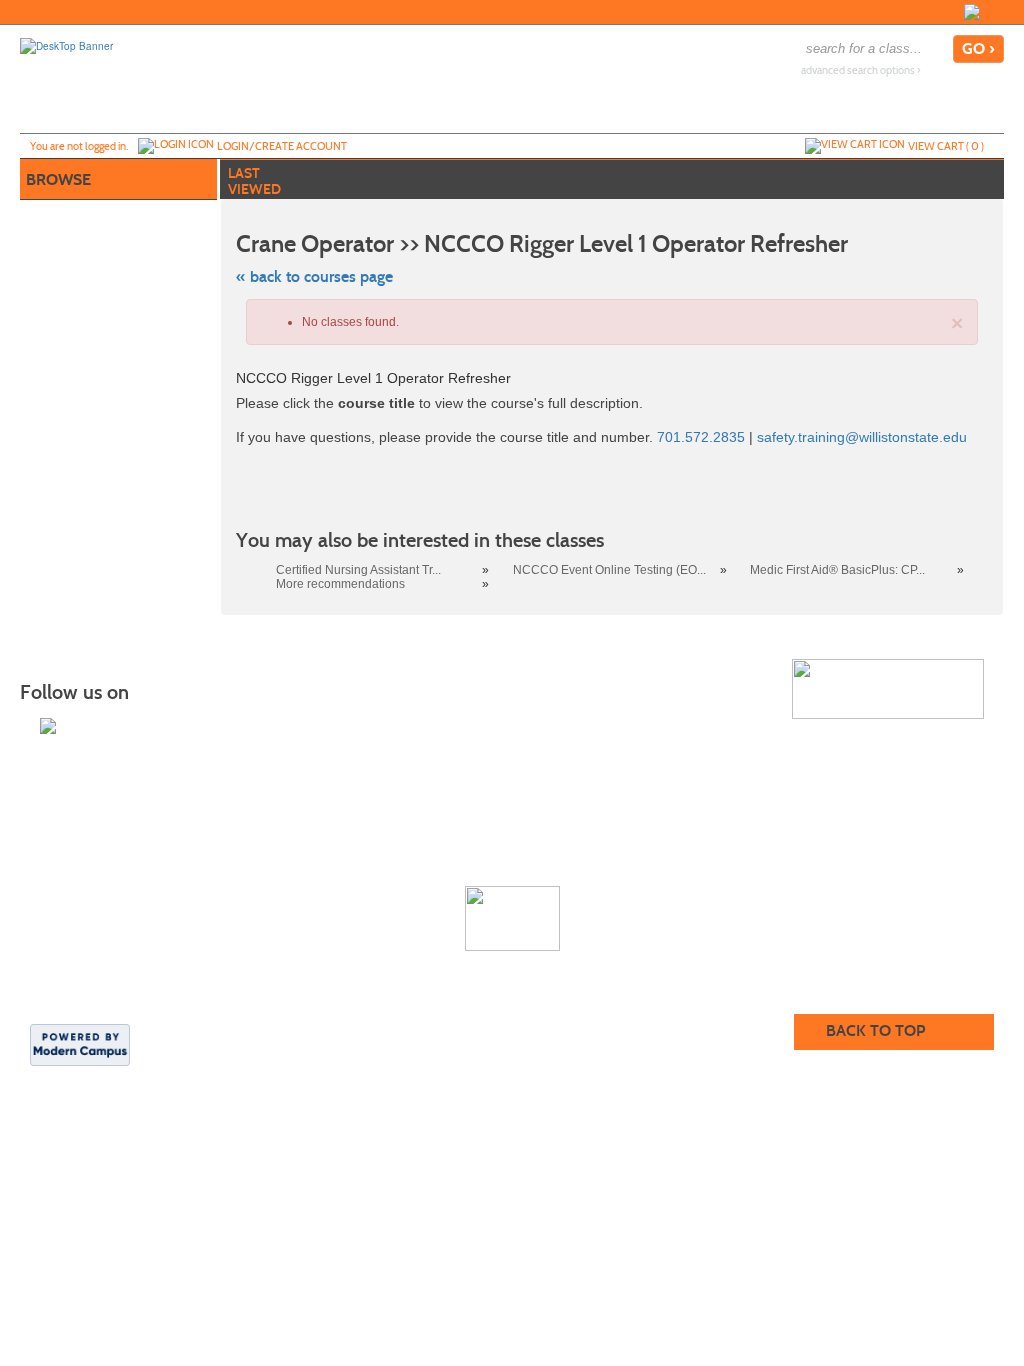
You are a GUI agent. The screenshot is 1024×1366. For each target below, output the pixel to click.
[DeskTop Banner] (66, 45)
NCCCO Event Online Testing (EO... (609, 570)
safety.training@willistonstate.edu (862, 437)
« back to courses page (314, 276)
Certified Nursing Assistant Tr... (358, 570)
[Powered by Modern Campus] (80, 1044)
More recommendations (340, 584)
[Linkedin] (992, 12)
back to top (875, 1030)
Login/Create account (282, 146)
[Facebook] (972, 12)
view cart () (946, 146)
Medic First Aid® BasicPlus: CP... (837, 570)
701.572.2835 (699, 437)
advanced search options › (861, 70)
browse (58, 179)
